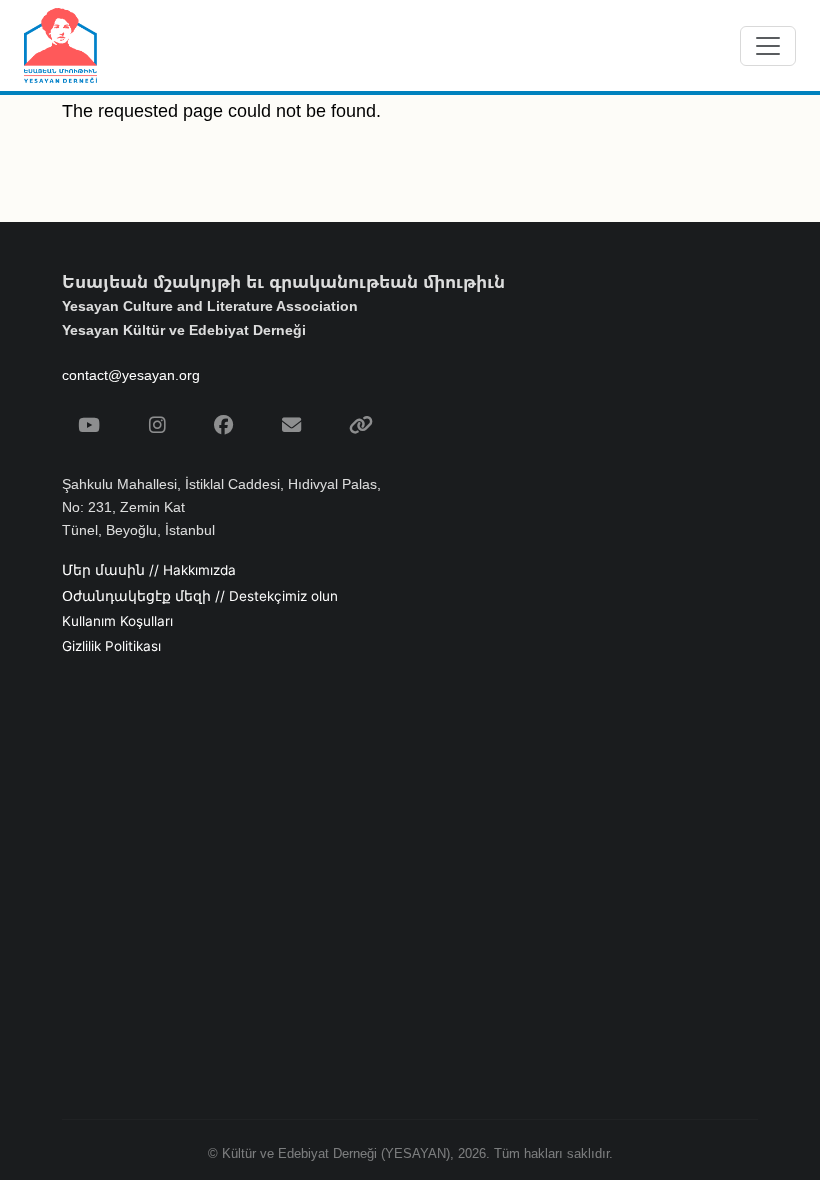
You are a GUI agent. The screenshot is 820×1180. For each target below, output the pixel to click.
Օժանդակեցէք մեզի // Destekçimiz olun (200, 596)
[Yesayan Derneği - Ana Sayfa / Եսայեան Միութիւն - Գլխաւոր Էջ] (60, 45)
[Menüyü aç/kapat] (768, 46)
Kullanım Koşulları (117, 621)
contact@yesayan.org (131, 375)
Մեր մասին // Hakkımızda (149, 570)
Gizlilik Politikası (111, 646)
